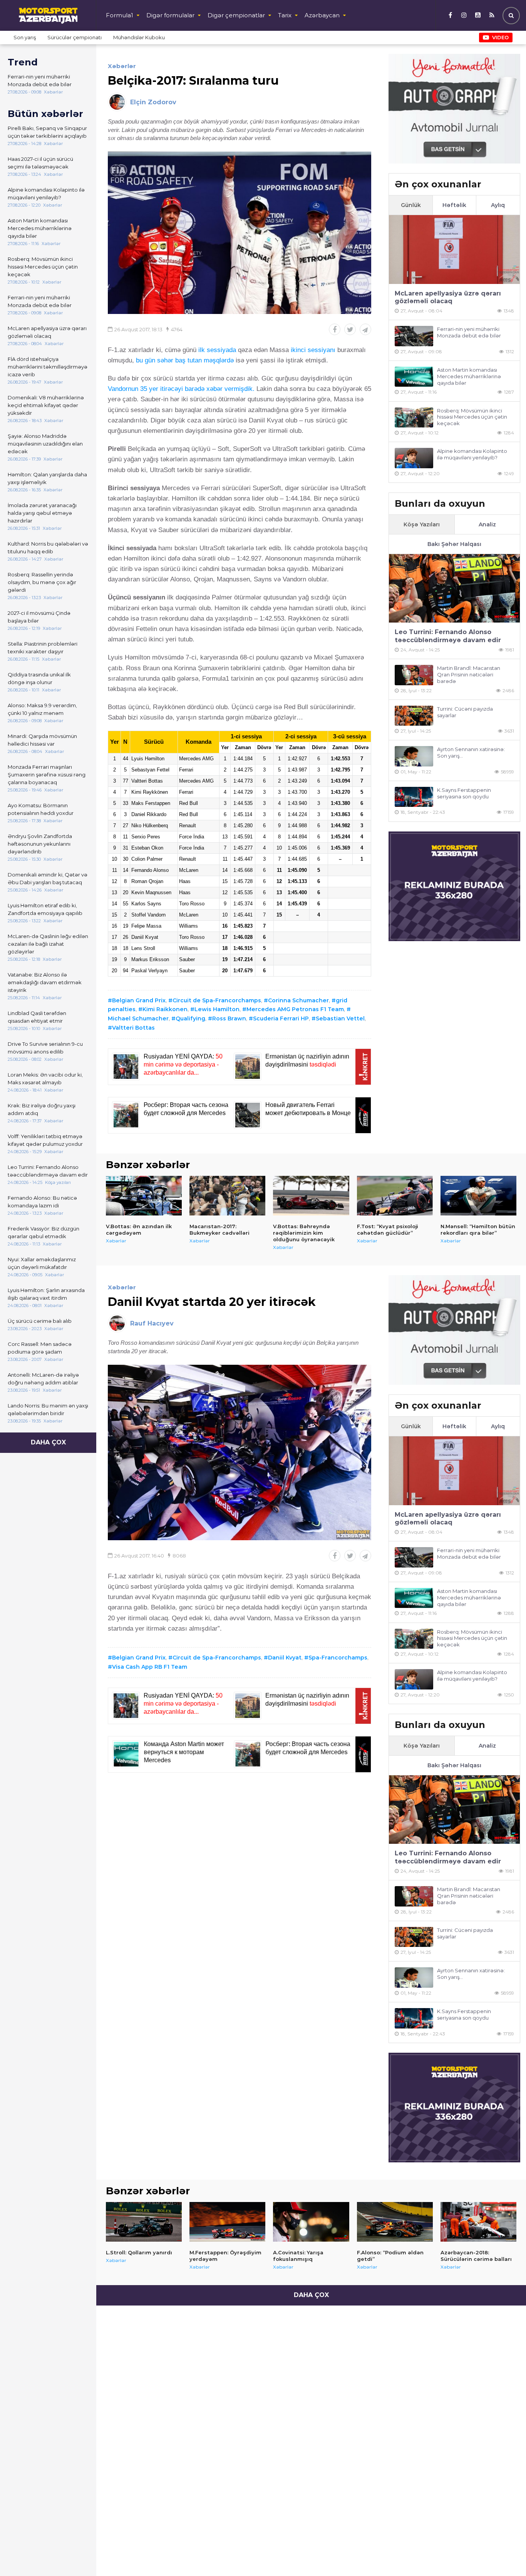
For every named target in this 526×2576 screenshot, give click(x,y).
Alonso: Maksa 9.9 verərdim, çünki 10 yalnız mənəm (42, 709)
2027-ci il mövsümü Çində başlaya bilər (39, 617)
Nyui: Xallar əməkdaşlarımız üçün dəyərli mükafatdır (42, 1263)
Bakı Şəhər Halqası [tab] (454, 544)
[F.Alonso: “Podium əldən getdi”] (395, 2222)
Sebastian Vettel (340, 1018)
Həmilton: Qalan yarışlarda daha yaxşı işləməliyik (47, 478)
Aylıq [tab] (498, 205)
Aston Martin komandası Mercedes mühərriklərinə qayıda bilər (40, 228)
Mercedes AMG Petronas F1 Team (295, 1009)
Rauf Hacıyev (152, 1323)
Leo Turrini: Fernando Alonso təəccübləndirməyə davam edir (48, 1171)
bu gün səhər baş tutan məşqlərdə (185, 360)
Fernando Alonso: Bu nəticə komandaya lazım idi (42, 1202)
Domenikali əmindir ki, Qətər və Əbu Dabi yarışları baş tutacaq (48, 878)
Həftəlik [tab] (454, 205)
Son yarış (25, 37)
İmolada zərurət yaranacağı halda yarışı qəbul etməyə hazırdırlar (42, 513)
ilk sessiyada (218, 350)
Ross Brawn (229, 1018)
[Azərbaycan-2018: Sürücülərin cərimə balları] (478, 2222)
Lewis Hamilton (217, 1009)
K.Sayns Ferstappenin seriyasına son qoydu (464, 793)
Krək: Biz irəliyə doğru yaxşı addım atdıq (42, 1109)
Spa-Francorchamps (338, 1658)
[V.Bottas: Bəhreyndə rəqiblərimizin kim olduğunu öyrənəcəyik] (311, 1196)
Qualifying (190, 1018)
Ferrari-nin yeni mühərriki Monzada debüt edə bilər (40, 80)
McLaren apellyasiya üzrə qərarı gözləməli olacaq (47, 332)
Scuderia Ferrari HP (281, 1018)
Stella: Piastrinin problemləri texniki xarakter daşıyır (43, 648)
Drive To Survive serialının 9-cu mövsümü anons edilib (45, 1048)
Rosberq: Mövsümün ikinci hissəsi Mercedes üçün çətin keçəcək (43, 267)
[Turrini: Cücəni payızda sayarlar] (414, 716)
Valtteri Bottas (133, 1028)
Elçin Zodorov (153, 102)
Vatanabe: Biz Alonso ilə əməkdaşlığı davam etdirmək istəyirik (45, 982)
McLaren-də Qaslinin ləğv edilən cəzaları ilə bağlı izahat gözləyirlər (48, 944)
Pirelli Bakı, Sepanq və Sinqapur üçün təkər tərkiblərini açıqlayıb (47, 132)
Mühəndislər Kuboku (139, 37)
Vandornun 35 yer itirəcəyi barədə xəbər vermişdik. (181, 389)
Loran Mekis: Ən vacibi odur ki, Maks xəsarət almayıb (45, 1078)
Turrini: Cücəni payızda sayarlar (465, 712)
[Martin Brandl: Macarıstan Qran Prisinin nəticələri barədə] (414, 675)
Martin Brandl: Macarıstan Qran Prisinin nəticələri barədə (469, 674)
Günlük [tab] (411, 205)
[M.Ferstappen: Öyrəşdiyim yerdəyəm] (227, 2222)
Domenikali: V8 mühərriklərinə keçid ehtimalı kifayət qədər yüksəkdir (46, 405)
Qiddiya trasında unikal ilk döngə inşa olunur (39, 678)
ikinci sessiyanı (313, 350)
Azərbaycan (322, 15)
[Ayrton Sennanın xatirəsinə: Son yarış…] (414, 756)
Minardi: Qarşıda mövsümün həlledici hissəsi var (42, 740)
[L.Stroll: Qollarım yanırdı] (144, 2222)
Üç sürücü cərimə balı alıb (40, 1321)
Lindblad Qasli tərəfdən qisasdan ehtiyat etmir (37, 1017)
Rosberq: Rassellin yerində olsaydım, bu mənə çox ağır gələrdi (42, 582)
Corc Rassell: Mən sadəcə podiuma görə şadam (40, 1348)
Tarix (285, 15)
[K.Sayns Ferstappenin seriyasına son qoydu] (414, 797)
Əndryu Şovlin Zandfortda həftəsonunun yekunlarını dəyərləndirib (40, 844)
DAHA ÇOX (48, 1442)
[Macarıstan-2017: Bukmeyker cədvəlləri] (227, 1196)
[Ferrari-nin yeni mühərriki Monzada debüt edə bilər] (414, 336)
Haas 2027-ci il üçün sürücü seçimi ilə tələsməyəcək (40, 163)
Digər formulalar (170, 15)
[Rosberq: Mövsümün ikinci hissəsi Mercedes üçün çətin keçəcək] (414, 418)
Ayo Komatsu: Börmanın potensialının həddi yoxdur (41, 809)
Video (500, 37)
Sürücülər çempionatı (75, 37)
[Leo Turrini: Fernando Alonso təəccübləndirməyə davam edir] (454, 588)
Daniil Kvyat (285, 1658)
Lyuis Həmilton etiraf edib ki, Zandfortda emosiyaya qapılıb (45, 909)
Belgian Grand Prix (139, 1000)
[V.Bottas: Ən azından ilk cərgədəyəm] (144, 1196)
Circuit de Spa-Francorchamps (217, 1000)
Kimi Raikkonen (165, 1009)
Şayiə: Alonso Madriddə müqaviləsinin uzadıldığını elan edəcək (45, 444)
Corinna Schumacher (298, 1000)
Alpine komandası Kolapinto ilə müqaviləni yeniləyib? (46, 194)
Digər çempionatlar (236, 15)
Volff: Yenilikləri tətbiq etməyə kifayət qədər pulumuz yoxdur (45, 1140)
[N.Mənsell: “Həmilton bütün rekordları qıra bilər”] (478, 1196)
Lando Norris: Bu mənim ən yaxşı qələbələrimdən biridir (48, 1409)
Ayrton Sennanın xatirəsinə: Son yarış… (471, 752)
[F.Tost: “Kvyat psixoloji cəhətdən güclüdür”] (395, 1196)
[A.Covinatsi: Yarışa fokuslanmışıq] (311, 2222)
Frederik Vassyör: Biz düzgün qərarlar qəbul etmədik (44, 1232)
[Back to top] (504, 2554)
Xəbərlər (122, 66)
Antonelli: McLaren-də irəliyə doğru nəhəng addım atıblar (43, 1379)
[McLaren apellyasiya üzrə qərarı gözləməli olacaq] (454, 250)
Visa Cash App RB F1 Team (150, 1667)
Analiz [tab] (487, 524)
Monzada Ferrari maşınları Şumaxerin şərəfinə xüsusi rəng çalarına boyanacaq (47, 775)
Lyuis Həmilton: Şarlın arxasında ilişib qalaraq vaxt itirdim (46, 1294)
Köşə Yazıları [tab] (422, 524)
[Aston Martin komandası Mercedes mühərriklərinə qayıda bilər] (414, 377)
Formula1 (120, 15)
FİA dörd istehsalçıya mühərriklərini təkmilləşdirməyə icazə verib (48, 367)
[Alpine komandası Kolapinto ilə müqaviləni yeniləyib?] (414, 458)
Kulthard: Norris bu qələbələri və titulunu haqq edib (48, 548)
